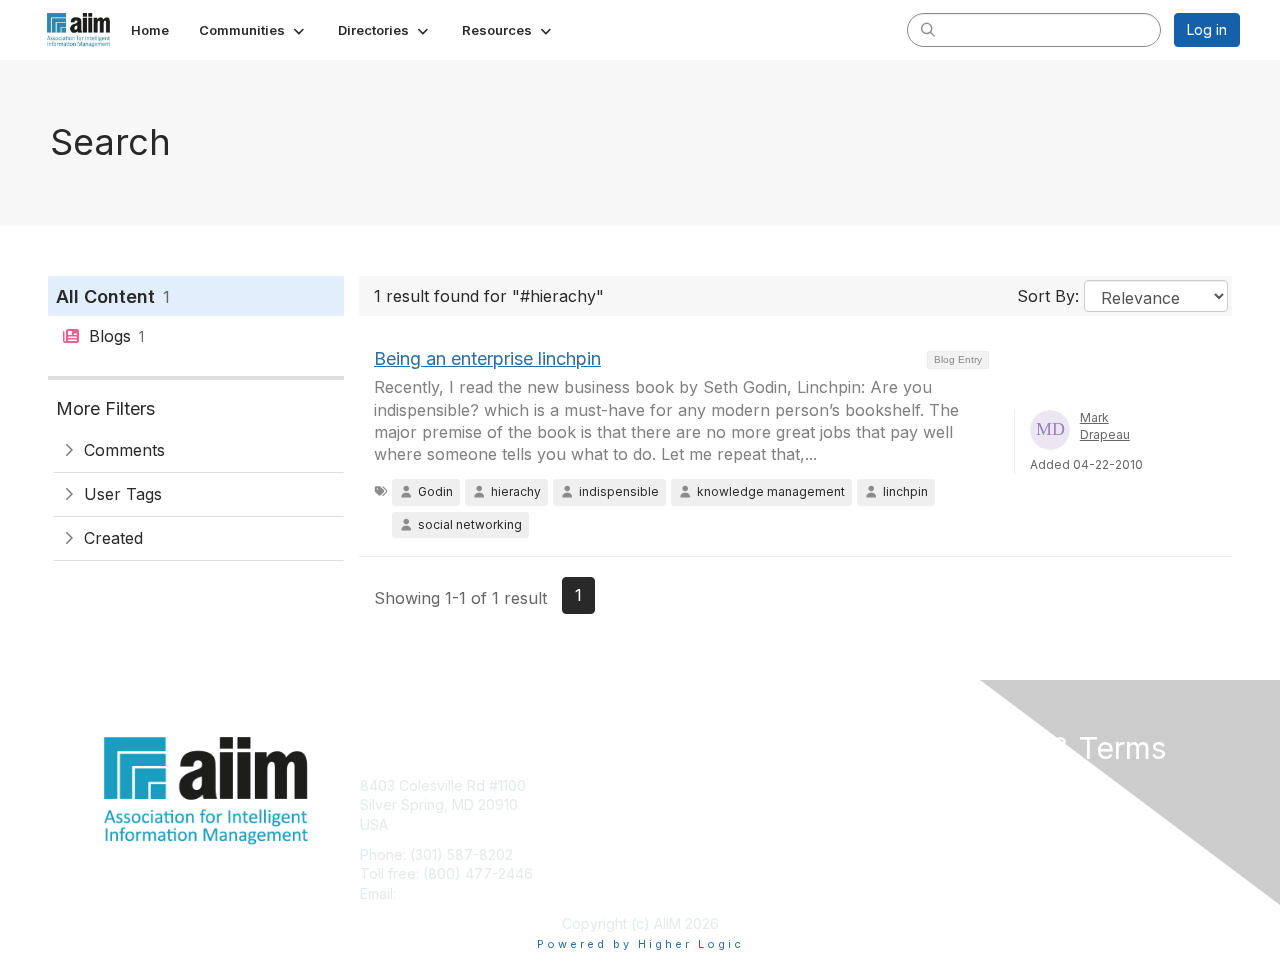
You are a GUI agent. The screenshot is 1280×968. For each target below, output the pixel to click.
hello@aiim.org (448, 893)
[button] (253, 30)
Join (662, 785)
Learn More (686, 824)
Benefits (675, 804)
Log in (1207, 29)
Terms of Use (981, 804)
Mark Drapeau (1105, 426)
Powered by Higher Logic (640, 944)
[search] (928, 29)
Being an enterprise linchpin (487, 358)
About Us (967, 785)
